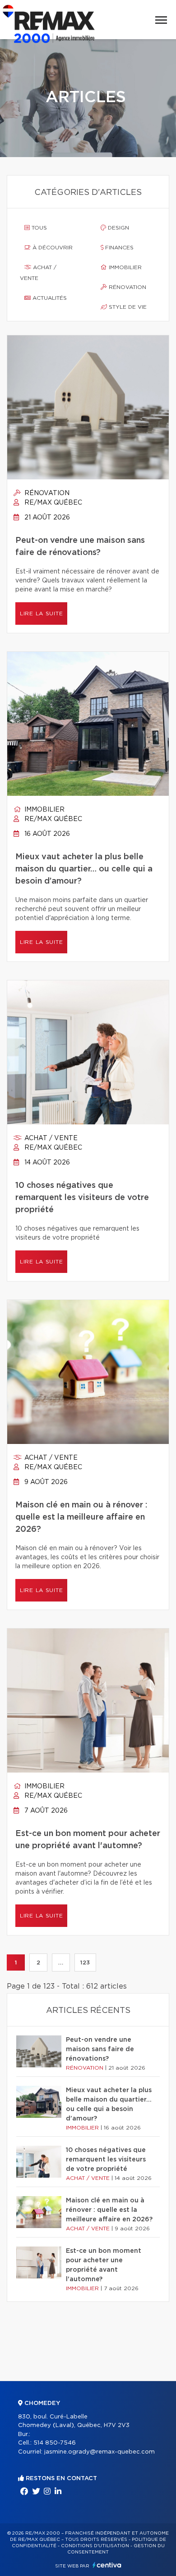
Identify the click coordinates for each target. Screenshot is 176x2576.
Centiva (107, 2565)
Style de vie (127, 307)
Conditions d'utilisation (95, 2546)
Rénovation (127, 287)
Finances (118, 248)
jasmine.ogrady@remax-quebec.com (100, 2452)
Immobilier (124, 267)
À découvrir (52, 248)
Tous (38, 228)
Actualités (49, 298)
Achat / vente (38, 273)
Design (118, 228)
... (61, 1962)
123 (85, 1962)
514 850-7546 (55, 2443)
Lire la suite (41, 614)
